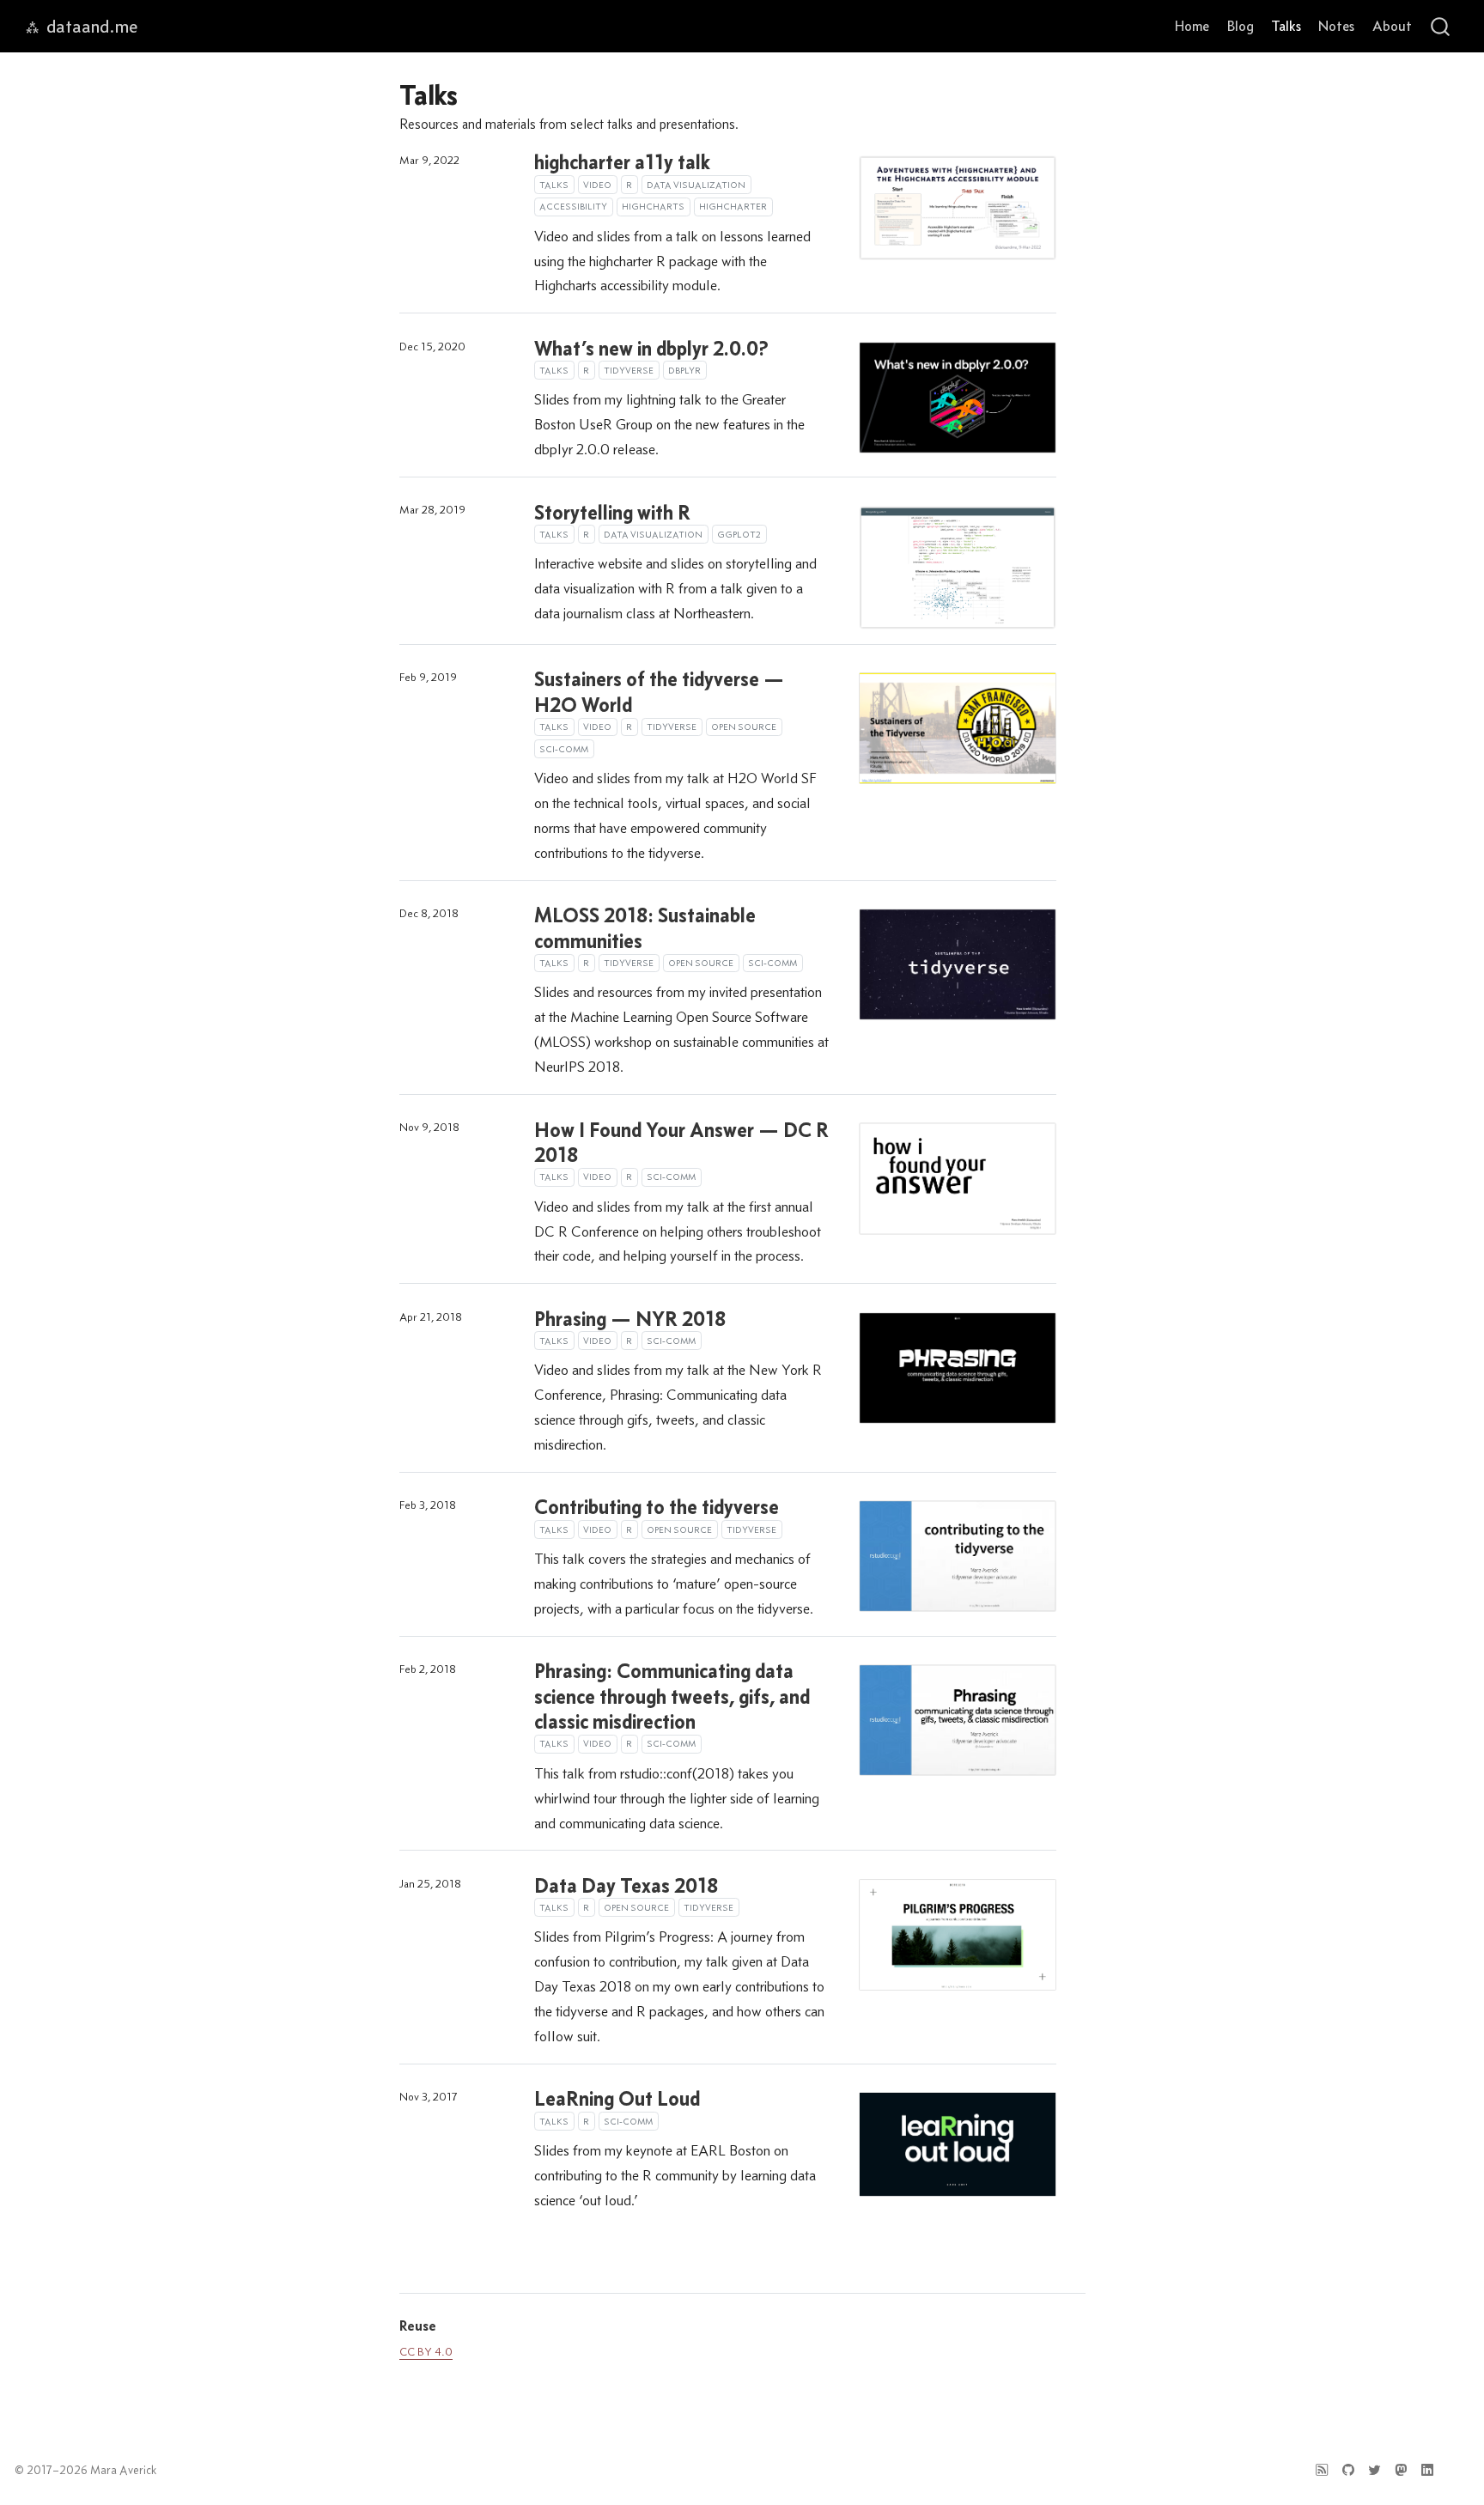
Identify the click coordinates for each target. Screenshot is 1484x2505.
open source (744, 727)
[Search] (1440, 26)
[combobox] (1441, 26)
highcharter (733, 206)
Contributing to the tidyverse (657, 1506)
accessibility (573, 206)
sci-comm (564, 749)
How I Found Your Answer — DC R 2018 (681, 1142)
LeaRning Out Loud (617, 2098)
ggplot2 (739, 534)
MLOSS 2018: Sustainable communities (645, 927)
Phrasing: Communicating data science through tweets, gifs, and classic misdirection (672, 1696)
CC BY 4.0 (426, 2352)
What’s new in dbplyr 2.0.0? (651, 348)
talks (554, 185)
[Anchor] (446, 2325)
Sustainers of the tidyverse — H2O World (659, 691)
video (597, 185)
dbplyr (684, 370)
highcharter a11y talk (622, 161)
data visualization (696, 185)
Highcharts (653, 206)
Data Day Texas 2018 (626, 1885)
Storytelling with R (612, 512)
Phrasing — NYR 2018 (630, 1318)
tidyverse (629, 370)
